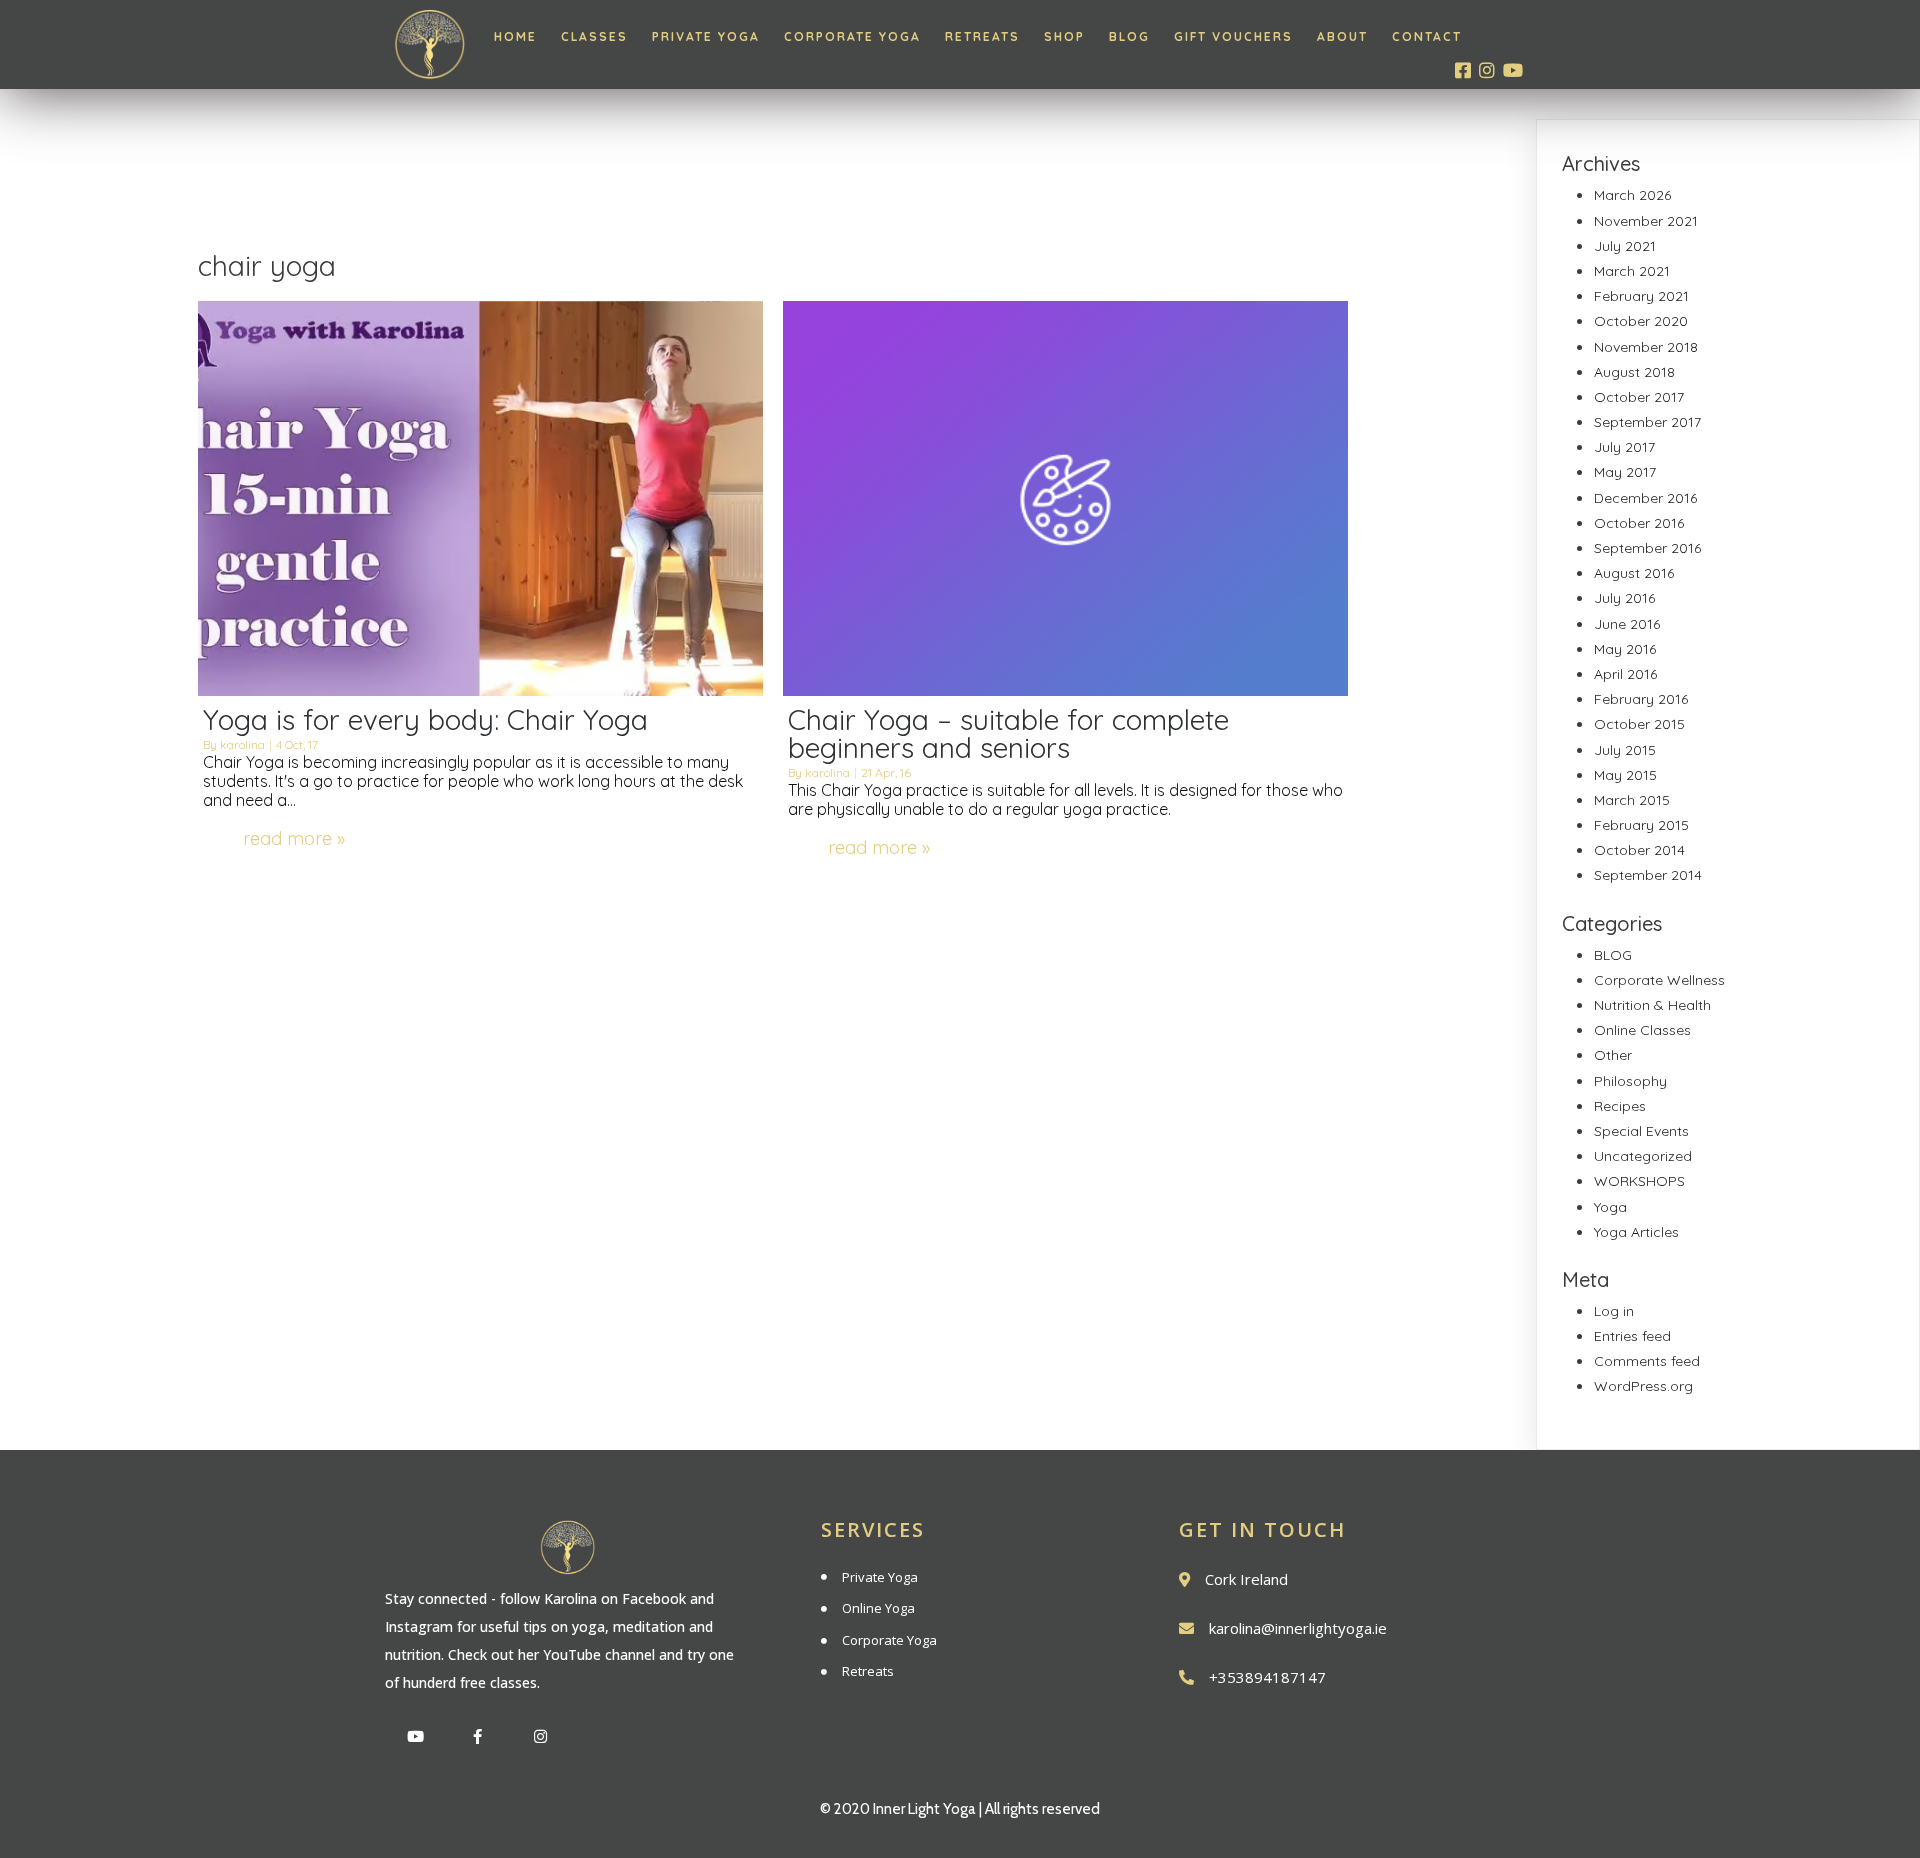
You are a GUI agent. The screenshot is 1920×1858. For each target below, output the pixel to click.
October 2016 (1639, 523)
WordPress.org (1643, 1386)
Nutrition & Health (1652, 1005)
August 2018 (1634, 372)
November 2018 (1646, 347)
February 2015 (1641, 825)
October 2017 (1639, 397)
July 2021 (1625, 246)
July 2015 (1625, 750)
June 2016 (1627, 624)
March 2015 (1632, 800)
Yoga (1610, 1207)
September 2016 (1647, 548)
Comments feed (1647, 1361)
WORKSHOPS (1639, 1181)
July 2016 (1624, 598)
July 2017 (1624, 447)
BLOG (1613, 955)
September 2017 (1647, 422)
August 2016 (1634, 573)
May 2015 (1625, 775)
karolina (242, 744)
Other (1613, 1055)
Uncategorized (1643, 1156)
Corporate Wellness (1659, 980)
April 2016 (1625, 674)
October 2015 (1639, 724)
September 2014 (1648, 875)
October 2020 (1641, 321)
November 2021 (1646, 221)
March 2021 (1632, 271)
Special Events (1641, 1131)
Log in (1614, 1311)
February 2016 (1641, 699)
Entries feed (1632, 1336)
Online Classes (1642, 1030)
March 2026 (1632, 195)
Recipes (1620, 1106)
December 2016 (1645, 498)
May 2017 (1625, 472)
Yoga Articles (1636, 1232)
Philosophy (1630, 1081)
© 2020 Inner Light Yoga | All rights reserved (960, 1809)
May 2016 (1625, 649)
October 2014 (1639, 850)
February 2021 (1641, 296)
